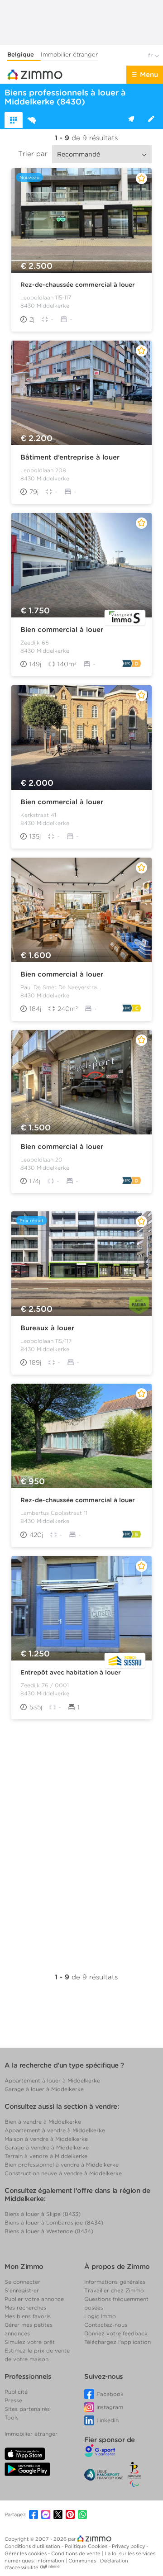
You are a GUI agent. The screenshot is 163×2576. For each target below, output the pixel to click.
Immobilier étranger (69, 55)
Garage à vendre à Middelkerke (47, 2147)
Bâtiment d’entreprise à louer (70, 457)
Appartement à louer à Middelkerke (52, 2080)
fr (151, 55)
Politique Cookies (87, 2546)
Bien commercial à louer (62, 630)
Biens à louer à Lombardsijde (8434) (54, 2223)
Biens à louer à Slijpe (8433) (43, 2214)
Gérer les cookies (26, 2553)
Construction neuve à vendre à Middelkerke (63, 2173)
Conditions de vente (77, 2553)
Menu (149, 75)
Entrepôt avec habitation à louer (71, 1672)
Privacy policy (129, 2546)
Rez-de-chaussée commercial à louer (78, 285)
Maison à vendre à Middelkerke (46, 2139)
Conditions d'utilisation (33, 2546)
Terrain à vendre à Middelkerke (46, 2156)
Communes (83, 2561)
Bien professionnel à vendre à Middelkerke (62, 2165)
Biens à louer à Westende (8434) (49, 2231)
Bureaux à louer (47, 1328)
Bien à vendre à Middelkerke (43, 2122)
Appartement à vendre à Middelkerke (55, 2130)
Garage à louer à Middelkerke (44, 2089)
